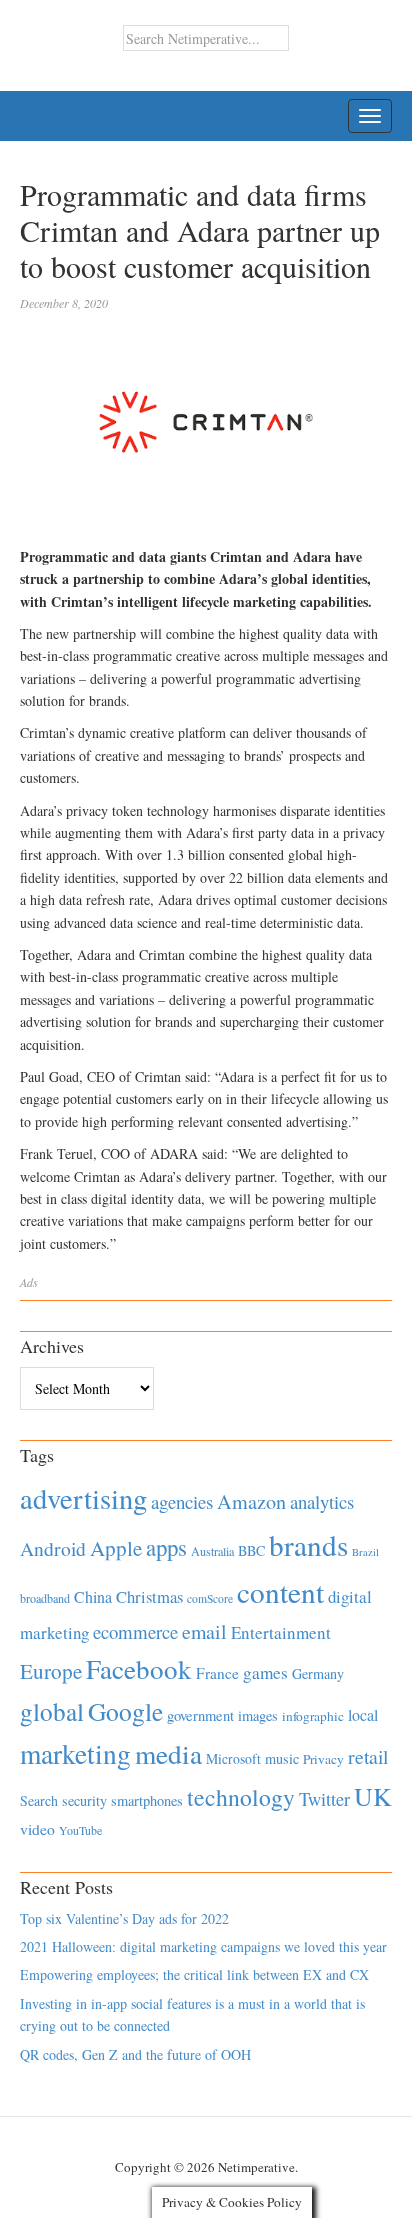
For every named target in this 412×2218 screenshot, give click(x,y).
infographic (313, 1716)
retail (368, 1756)
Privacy (323, 1759)
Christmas (149, 1596)
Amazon (251, 1501)
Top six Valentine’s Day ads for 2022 (124, 1918)
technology (241, 1797)
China (93, 1596)
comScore (210, 1598)
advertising (83, 1498)
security (84, 1800)
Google (125, 1711)
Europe (51, 1671)
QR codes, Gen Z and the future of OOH (135, 2054)
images (258, 1715)
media (168, 1753)
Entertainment (281, 1632)
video (37, 1829)
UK (373, 1796)
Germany (318, 1673)
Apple (116, 1548)
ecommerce (135, 1631)
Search (39, 1800)
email (204, 1631)
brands (308, 1544)
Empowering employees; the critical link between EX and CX (194, 1974)
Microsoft (233, 1758)
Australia (212, 1551)
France (217, 1673)
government (200, 1715)
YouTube (80, 1830)
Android (53, 1548)
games (265, 1672)
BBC (251, 1550)
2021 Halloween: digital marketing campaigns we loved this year (203, 1946)
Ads (29, 1282)
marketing (75, 1753)
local (363, 1714)
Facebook (139, 1668)
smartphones (147, 1800)
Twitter (324, 1799)
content (280, 1591)
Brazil (365, 1552)
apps (166, 1547)
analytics (322, 1501)
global (52, 1711)
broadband (45, 1598)
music (282, 1758)
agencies (182, 1501)
